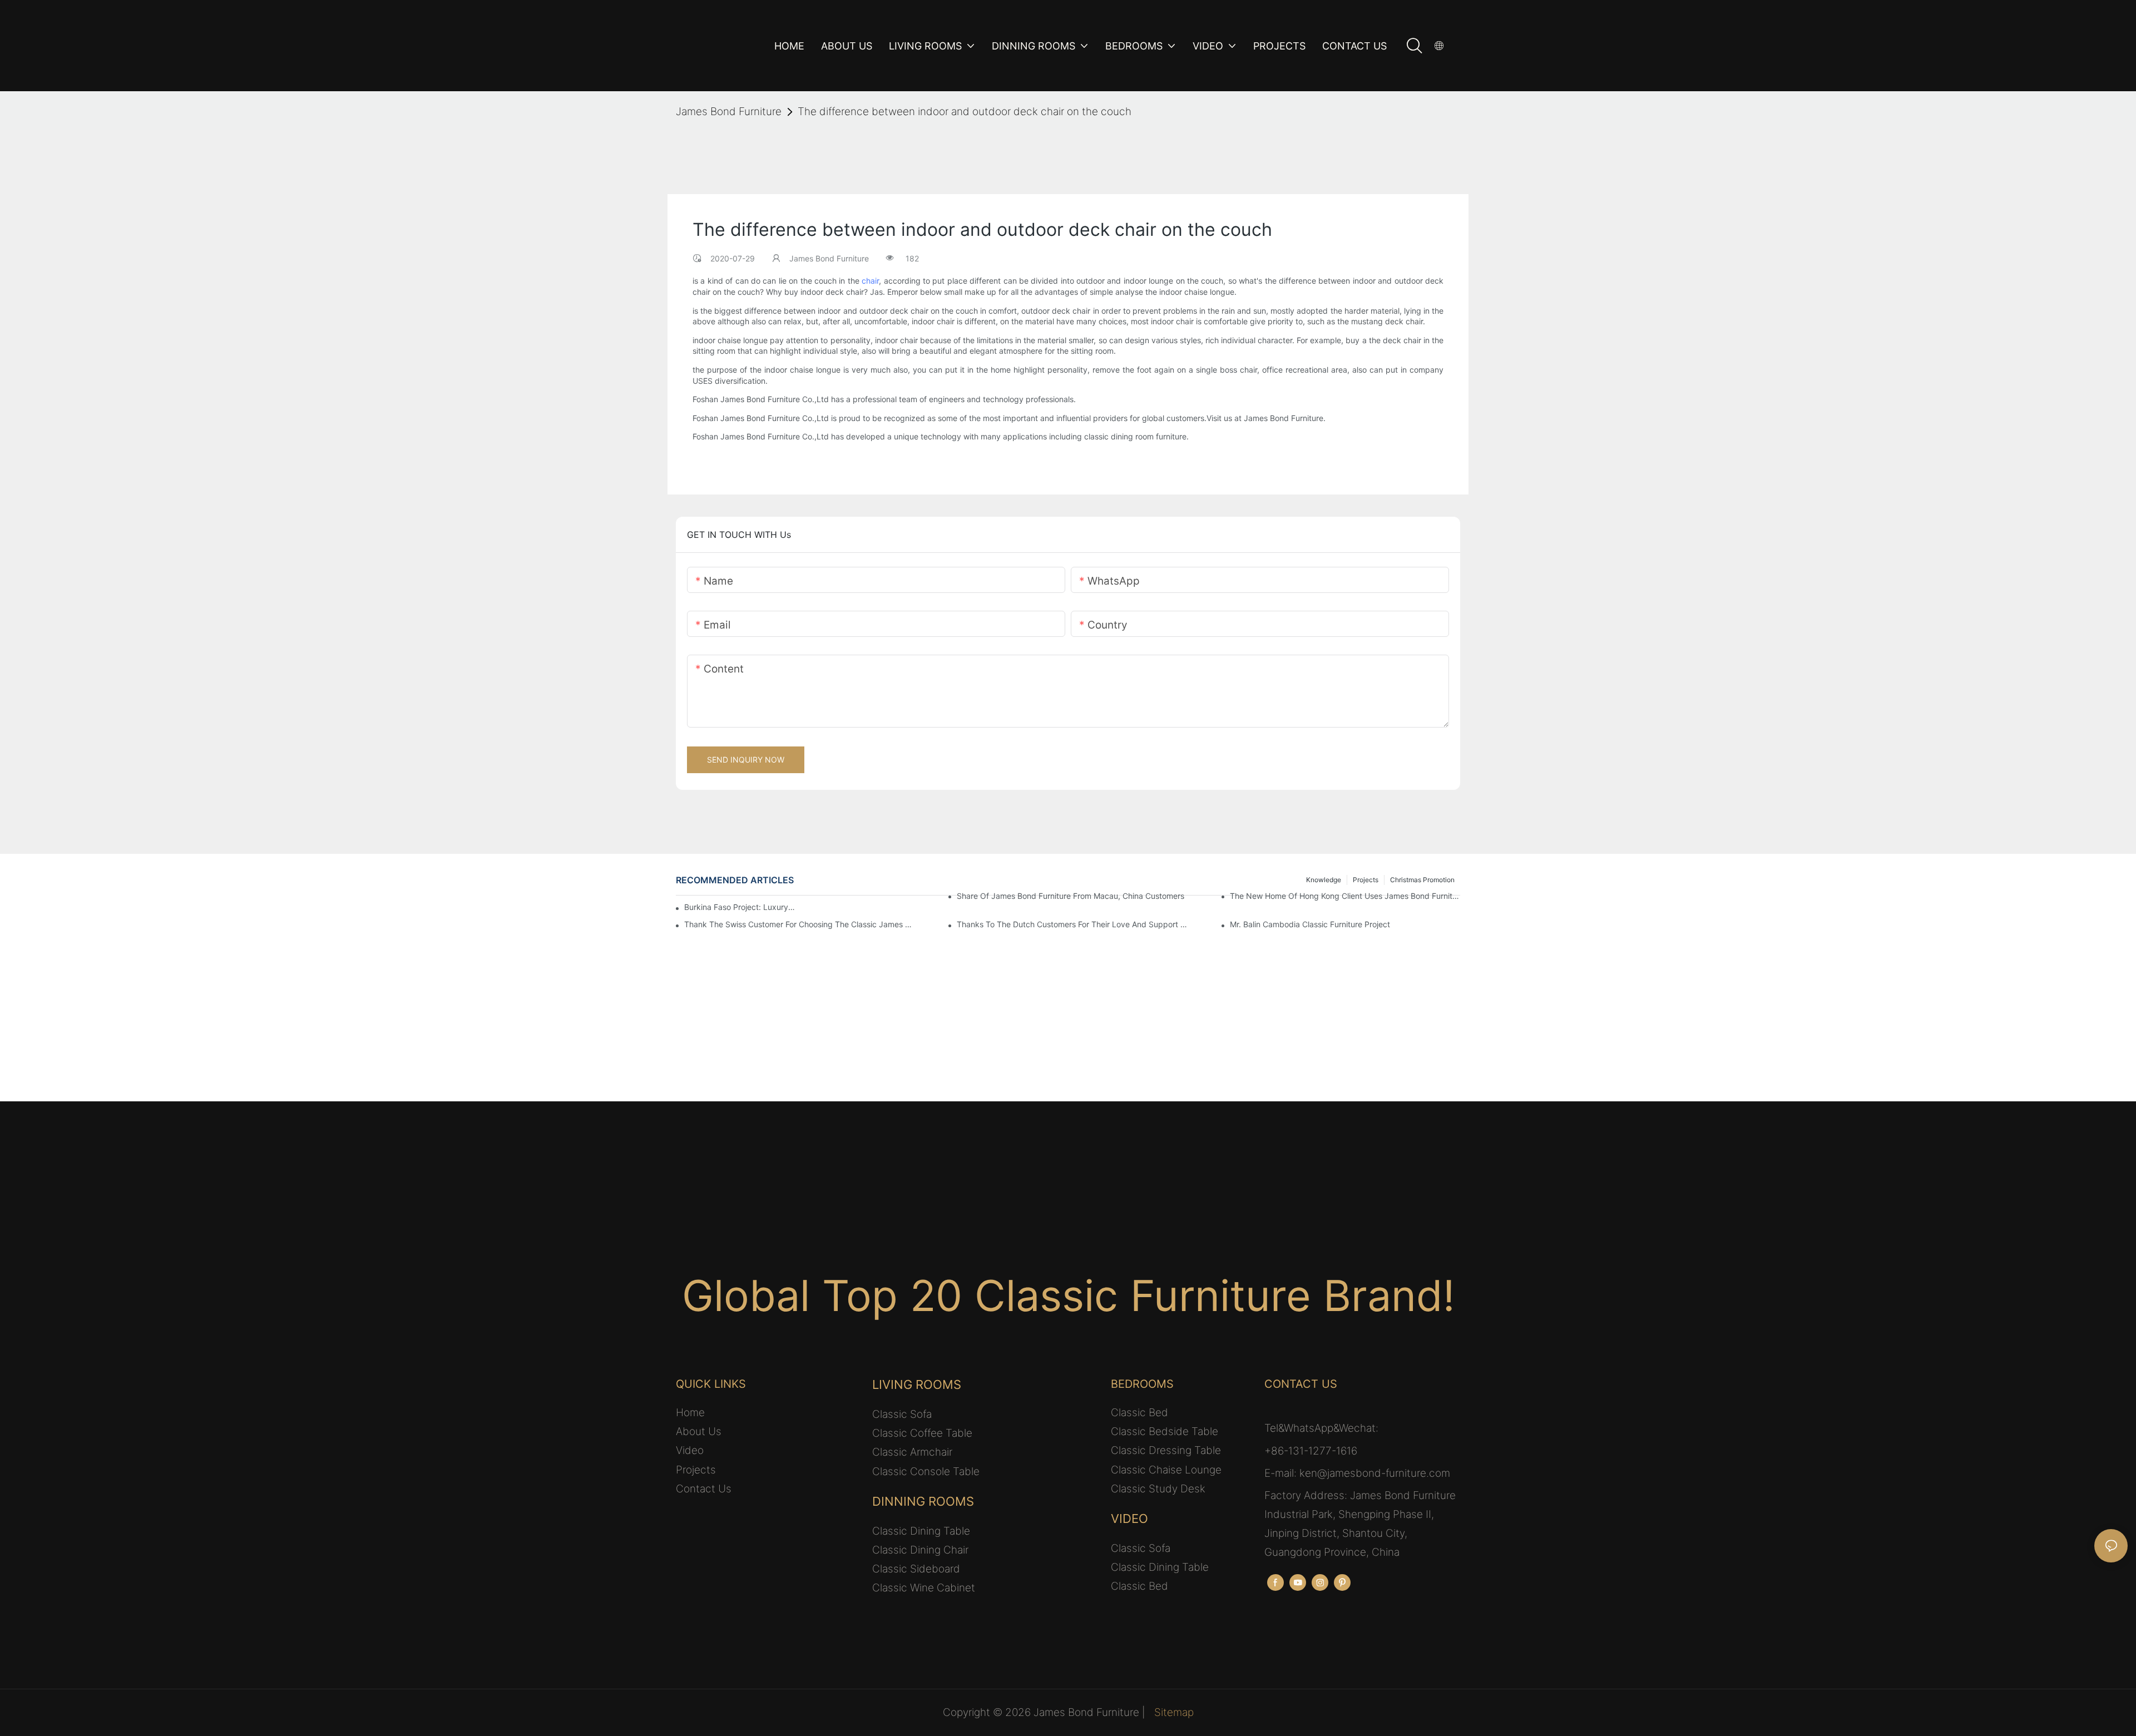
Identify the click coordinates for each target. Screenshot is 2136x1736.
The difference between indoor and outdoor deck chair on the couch (965, 112)
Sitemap (1174, 1712)
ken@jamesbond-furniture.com (1375, 1473)
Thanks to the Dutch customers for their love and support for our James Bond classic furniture (1072, 924)
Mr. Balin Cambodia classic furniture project (1310, 924)
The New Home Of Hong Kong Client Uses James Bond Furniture (1345, 896)
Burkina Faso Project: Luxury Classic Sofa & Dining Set (740, 907)
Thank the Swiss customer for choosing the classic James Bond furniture (799, 924)
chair (870, 281)
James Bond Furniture (729, 112)
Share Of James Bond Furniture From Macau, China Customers (1071, 896)
